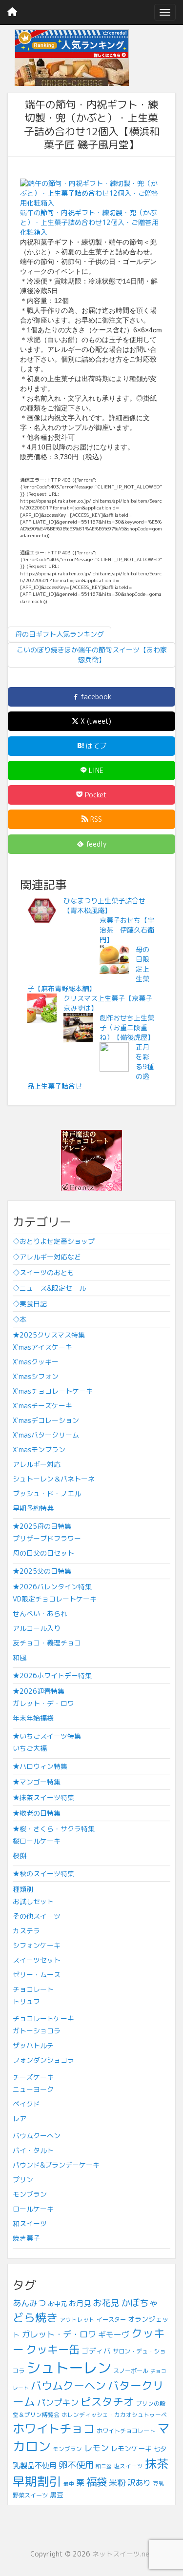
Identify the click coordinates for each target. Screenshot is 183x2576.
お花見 (106, 2303)
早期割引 (37, 2481)
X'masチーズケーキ (42, 1406)
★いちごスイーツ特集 (47, 1736)
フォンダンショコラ (43, 2060)
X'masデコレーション (46, 1420)
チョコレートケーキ (43, 2018)
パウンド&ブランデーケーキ (56, 2165)
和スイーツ (30, 2223)
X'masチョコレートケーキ (53, 1391)
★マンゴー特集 (37, 1782)
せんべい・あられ (40, 1613)
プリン (23, 2180)
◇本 (20, 1319)
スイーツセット (37, 1960)
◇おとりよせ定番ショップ (54, 1241)
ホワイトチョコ (54, 2429)
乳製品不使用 (35, 2465)
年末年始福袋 (33, 1718)
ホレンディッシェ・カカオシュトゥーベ (114, 2415)
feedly (95, 844)
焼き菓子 (26, 2238)
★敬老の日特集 (37, 1813)
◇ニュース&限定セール (49, 1288)
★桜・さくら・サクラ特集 (54, 1829)
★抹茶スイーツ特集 (43, 1797)
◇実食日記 (30, 1304)
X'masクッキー (36, 1362)
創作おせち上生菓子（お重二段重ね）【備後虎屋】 (127, 1027)
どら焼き (35, 2317)
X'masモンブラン (39, 1450)
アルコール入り (37, 1628)
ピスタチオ (107, 2402)
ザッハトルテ (33, 2045)
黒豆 (57, 2495)
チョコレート (33, 1989)
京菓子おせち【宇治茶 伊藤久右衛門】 (127, 930)
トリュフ (26, 2001)
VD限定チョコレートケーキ (55, 1599)
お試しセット (33, 1901)
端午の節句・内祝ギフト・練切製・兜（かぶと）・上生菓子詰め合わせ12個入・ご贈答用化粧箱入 (89, 222)
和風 (20, 1657)
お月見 (80, 2303)
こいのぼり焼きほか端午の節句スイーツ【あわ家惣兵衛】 (92, 655)
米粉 (117, 2483)
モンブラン (30, 2194)
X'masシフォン (36, 1376)
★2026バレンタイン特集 (52, 1587)
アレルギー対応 (37, 1464)
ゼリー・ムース (37, 1975)
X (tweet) (95, 721)
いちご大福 (30, 1748)
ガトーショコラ (37, 2031)
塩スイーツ (128, 2466)
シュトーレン (69, 2367)
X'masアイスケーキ (42, 1347)
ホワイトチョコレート (126, 2431)
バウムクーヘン (37, 2136)
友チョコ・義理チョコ (47, 1643)
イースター (111, 2320)
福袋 (97, 2482)
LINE (95, 770)
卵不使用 (76, 2465)
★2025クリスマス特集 (49, 1335)
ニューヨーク (33, 2089)
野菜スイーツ (30, 2495)
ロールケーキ (33, 2209)
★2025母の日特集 (42, 1526)
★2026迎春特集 (39, 1691)
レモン (96, 2448)
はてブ (95, 746)
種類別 (23, 1889)
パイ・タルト (33, 2150)
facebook (95, 697)
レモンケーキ (131, 2448)
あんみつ (29, 2303)
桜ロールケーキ (37, 1841)
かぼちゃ (140, 2303)
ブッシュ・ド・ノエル (47, 1493)
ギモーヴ (114, 2334)
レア (20, 2119)
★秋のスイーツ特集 (43, 1874)
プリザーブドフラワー (47, 1538)
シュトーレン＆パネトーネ (54, 1479)
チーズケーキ (33, 2077)
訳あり (139, 2483)
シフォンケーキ (37, 1945)
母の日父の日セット (43, 1553)
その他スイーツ (37, 1916)
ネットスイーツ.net (122, 2554)
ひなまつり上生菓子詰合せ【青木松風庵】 (104, 905)
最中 (69, 2484)
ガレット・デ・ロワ (43, 1703)
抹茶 (157, 2464)
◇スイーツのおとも (43, 1272)
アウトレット (77, 2320)
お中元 (57, 2304)
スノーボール (131, 2371)
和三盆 (104, 2466)
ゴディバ (96, 2351)
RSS (95, 819)
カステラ (26, 1931)
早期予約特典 (33, 1508)
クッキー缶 (53, 2349)
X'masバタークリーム (46, 1435)
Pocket (95, 795)
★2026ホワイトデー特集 (52, 1675)
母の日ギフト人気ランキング (60, 634)
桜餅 (20, 1856)
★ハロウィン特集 (40, 1766)
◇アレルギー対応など (47, 1257)
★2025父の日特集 (42, 1571)
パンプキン (58, 2403)
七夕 (160, 2449)
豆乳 (159, 2484)
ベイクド (26, 2104)
